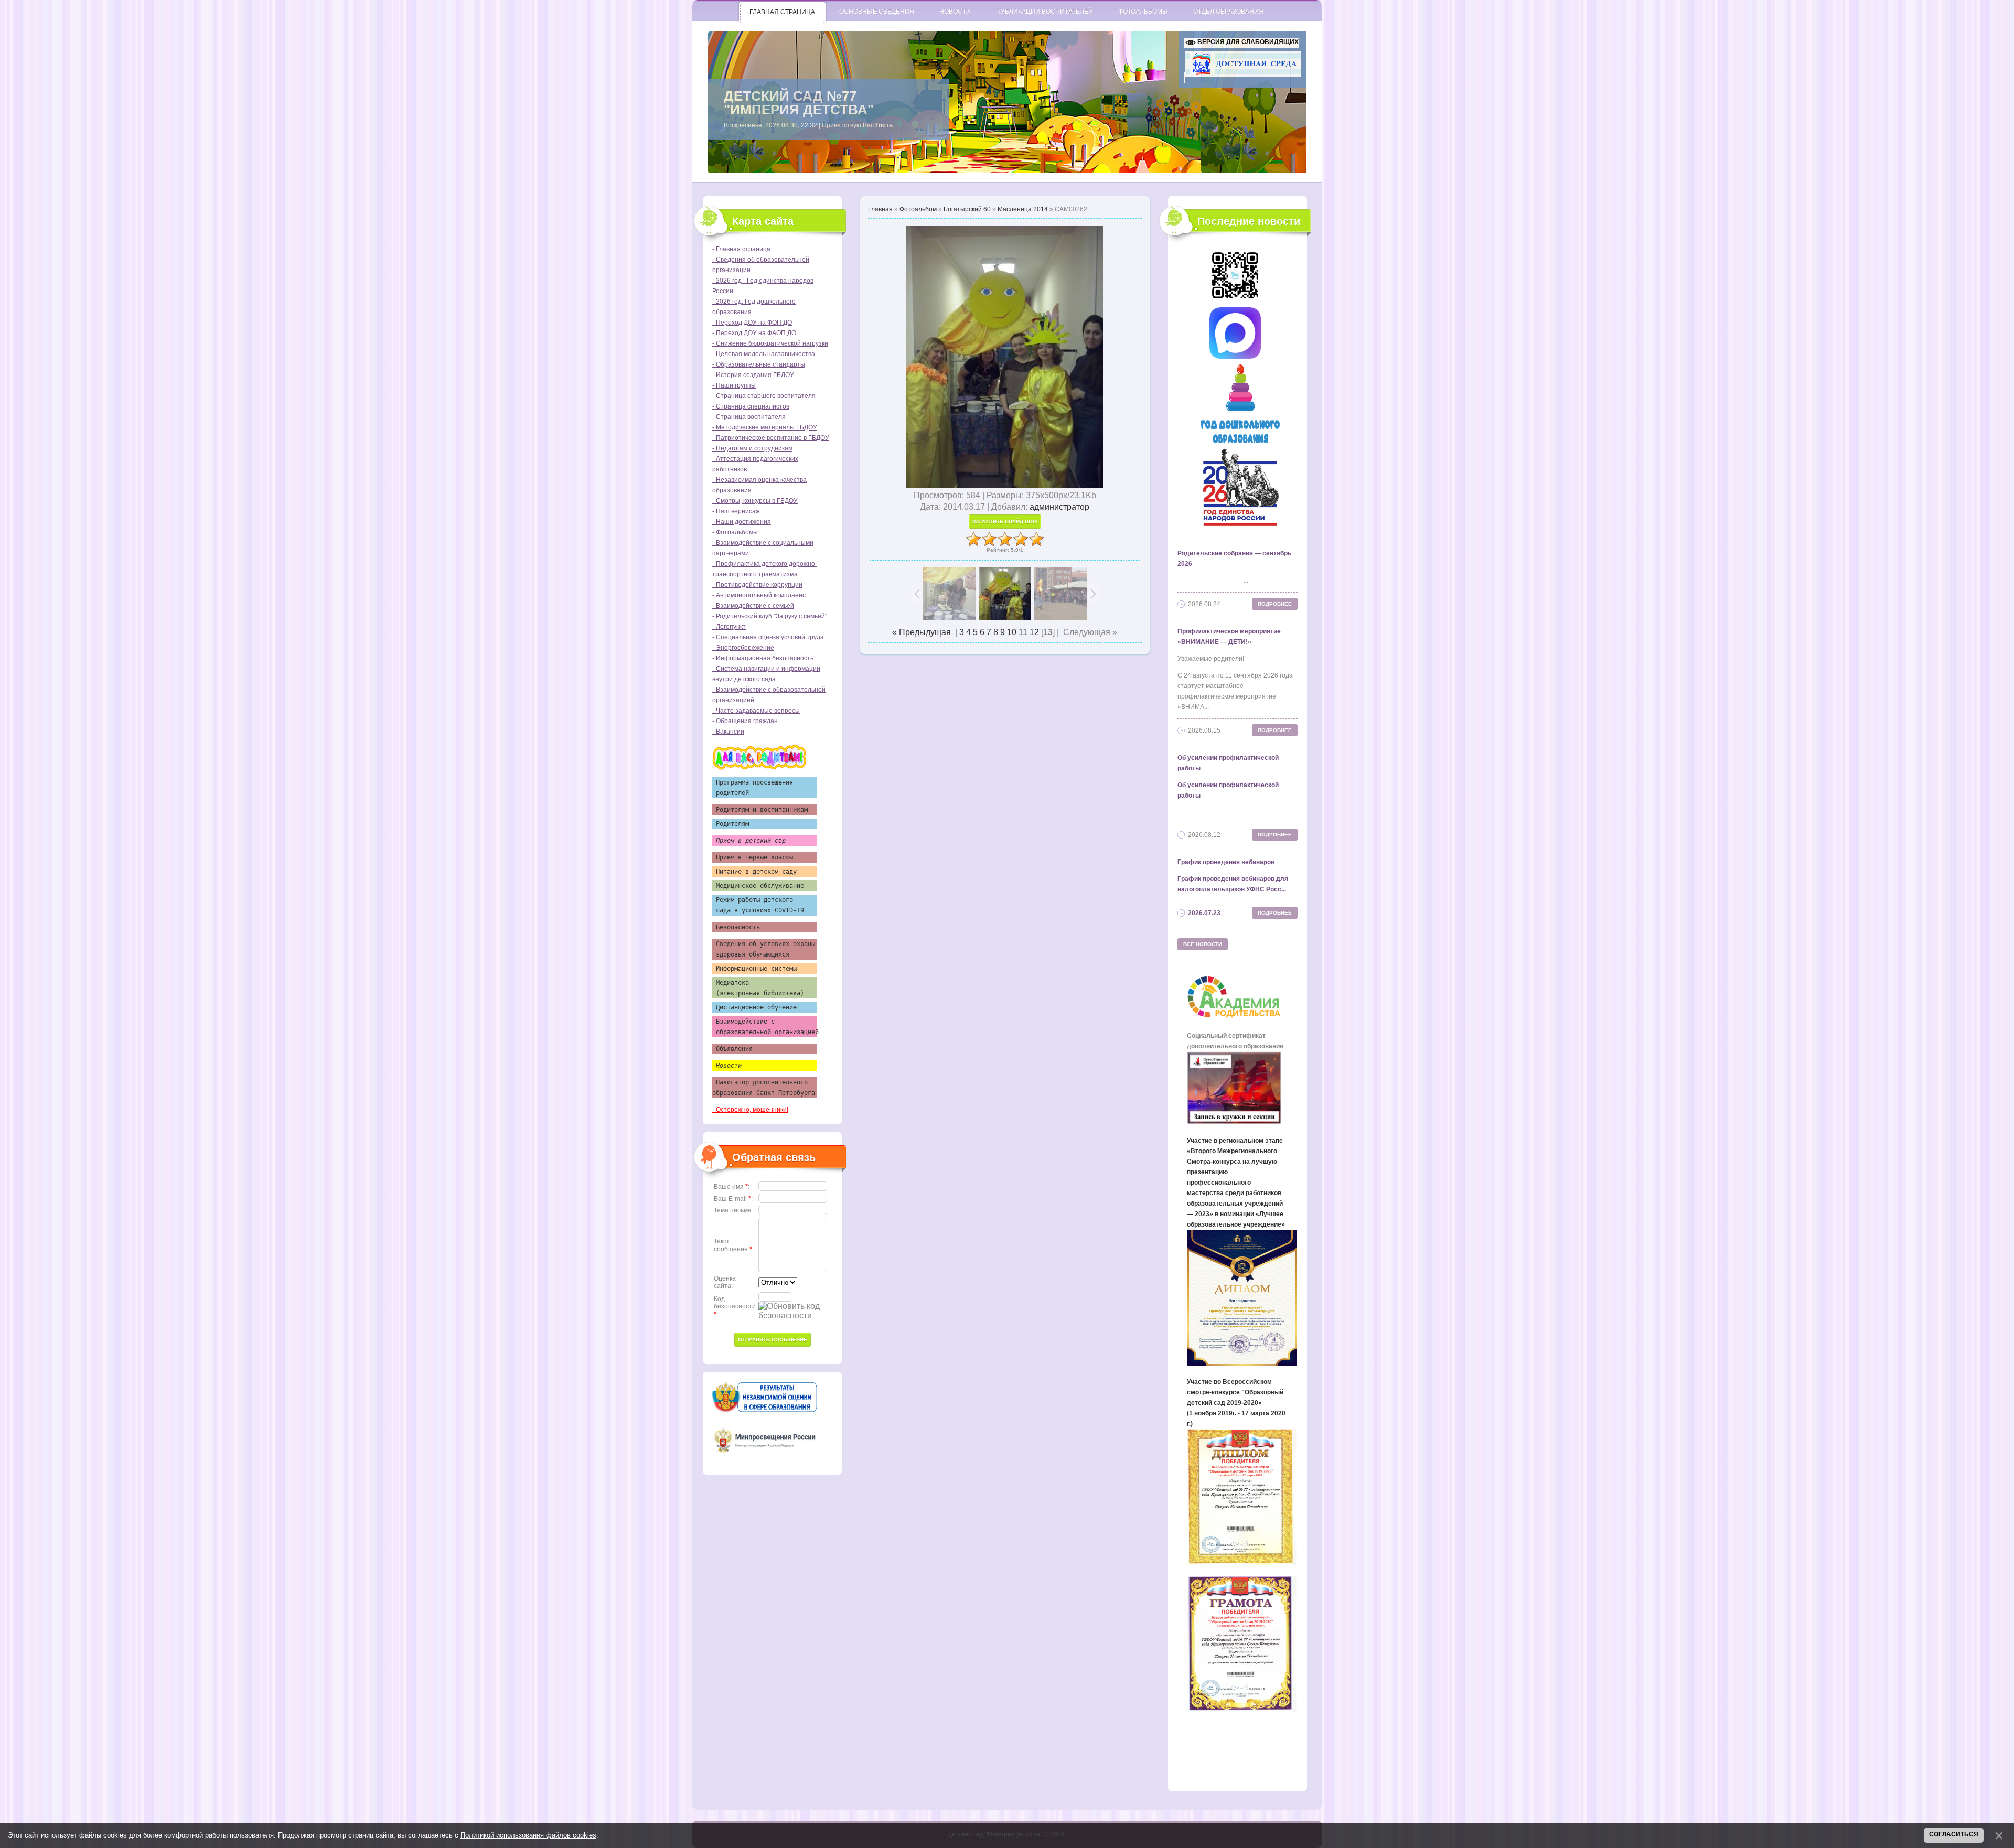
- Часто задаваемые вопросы (756, 711)
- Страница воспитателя (749, 417)
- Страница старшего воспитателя (764, 396)
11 (1023, 632)
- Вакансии (728, 732)
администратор (1059, 507)
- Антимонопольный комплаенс (759, 595)
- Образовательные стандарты (759, 364)
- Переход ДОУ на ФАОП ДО (754, 333)
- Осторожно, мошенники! (750, 1110)
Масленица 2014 (1023, 209)
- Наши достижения (742, 522)
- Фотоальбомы (735, 532)
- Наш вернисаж (736, 511)
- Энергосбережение (743, 648)
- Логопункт (729, 627)
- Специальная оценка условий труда (768, 637)
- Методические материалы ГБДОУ (765, 427)
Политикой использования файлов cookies (528, 1835)
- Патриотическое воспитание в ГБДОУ (771, 438)
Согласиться (1954, 1834)
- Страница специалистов (751, 406)
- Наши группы (734, 385)
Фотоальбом (918, 209)
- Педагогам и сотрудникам (752, 448)
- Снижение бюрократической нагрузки (770, 343)
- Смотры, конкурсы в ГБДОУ (755, 501)
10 (1012, 632)
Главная (880, 209)
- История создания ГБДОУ (753, 375)
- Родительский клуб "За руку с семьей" (770, 616)
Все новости (1203, 944)
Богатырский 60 (967, 209)
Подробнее (1275, 604)
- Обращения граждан (745, 721)
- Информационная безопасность (763, 658)
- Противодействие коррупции (757, 585)
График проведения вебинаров (1226, 862)
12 (1034, 632)
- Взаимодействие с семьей (753, 606)
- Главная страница (741, 249)
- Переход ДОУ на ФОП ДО (752, 323)
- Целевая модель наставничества (764, 354)
